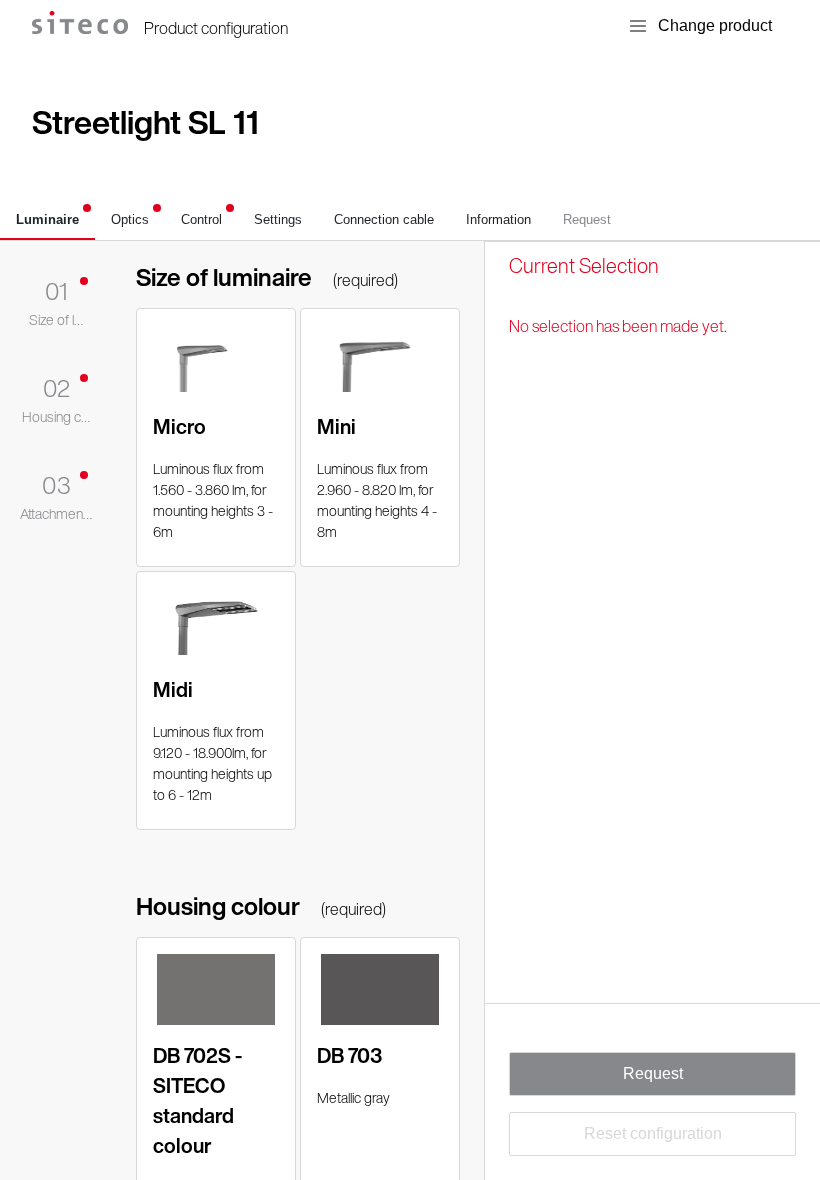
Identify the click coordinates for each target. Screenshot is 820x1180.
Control (201, 219)
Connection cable (384, 219)
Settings (278, 219)
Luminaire (47, 219)
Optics (130, 219)
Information (498, 219)
